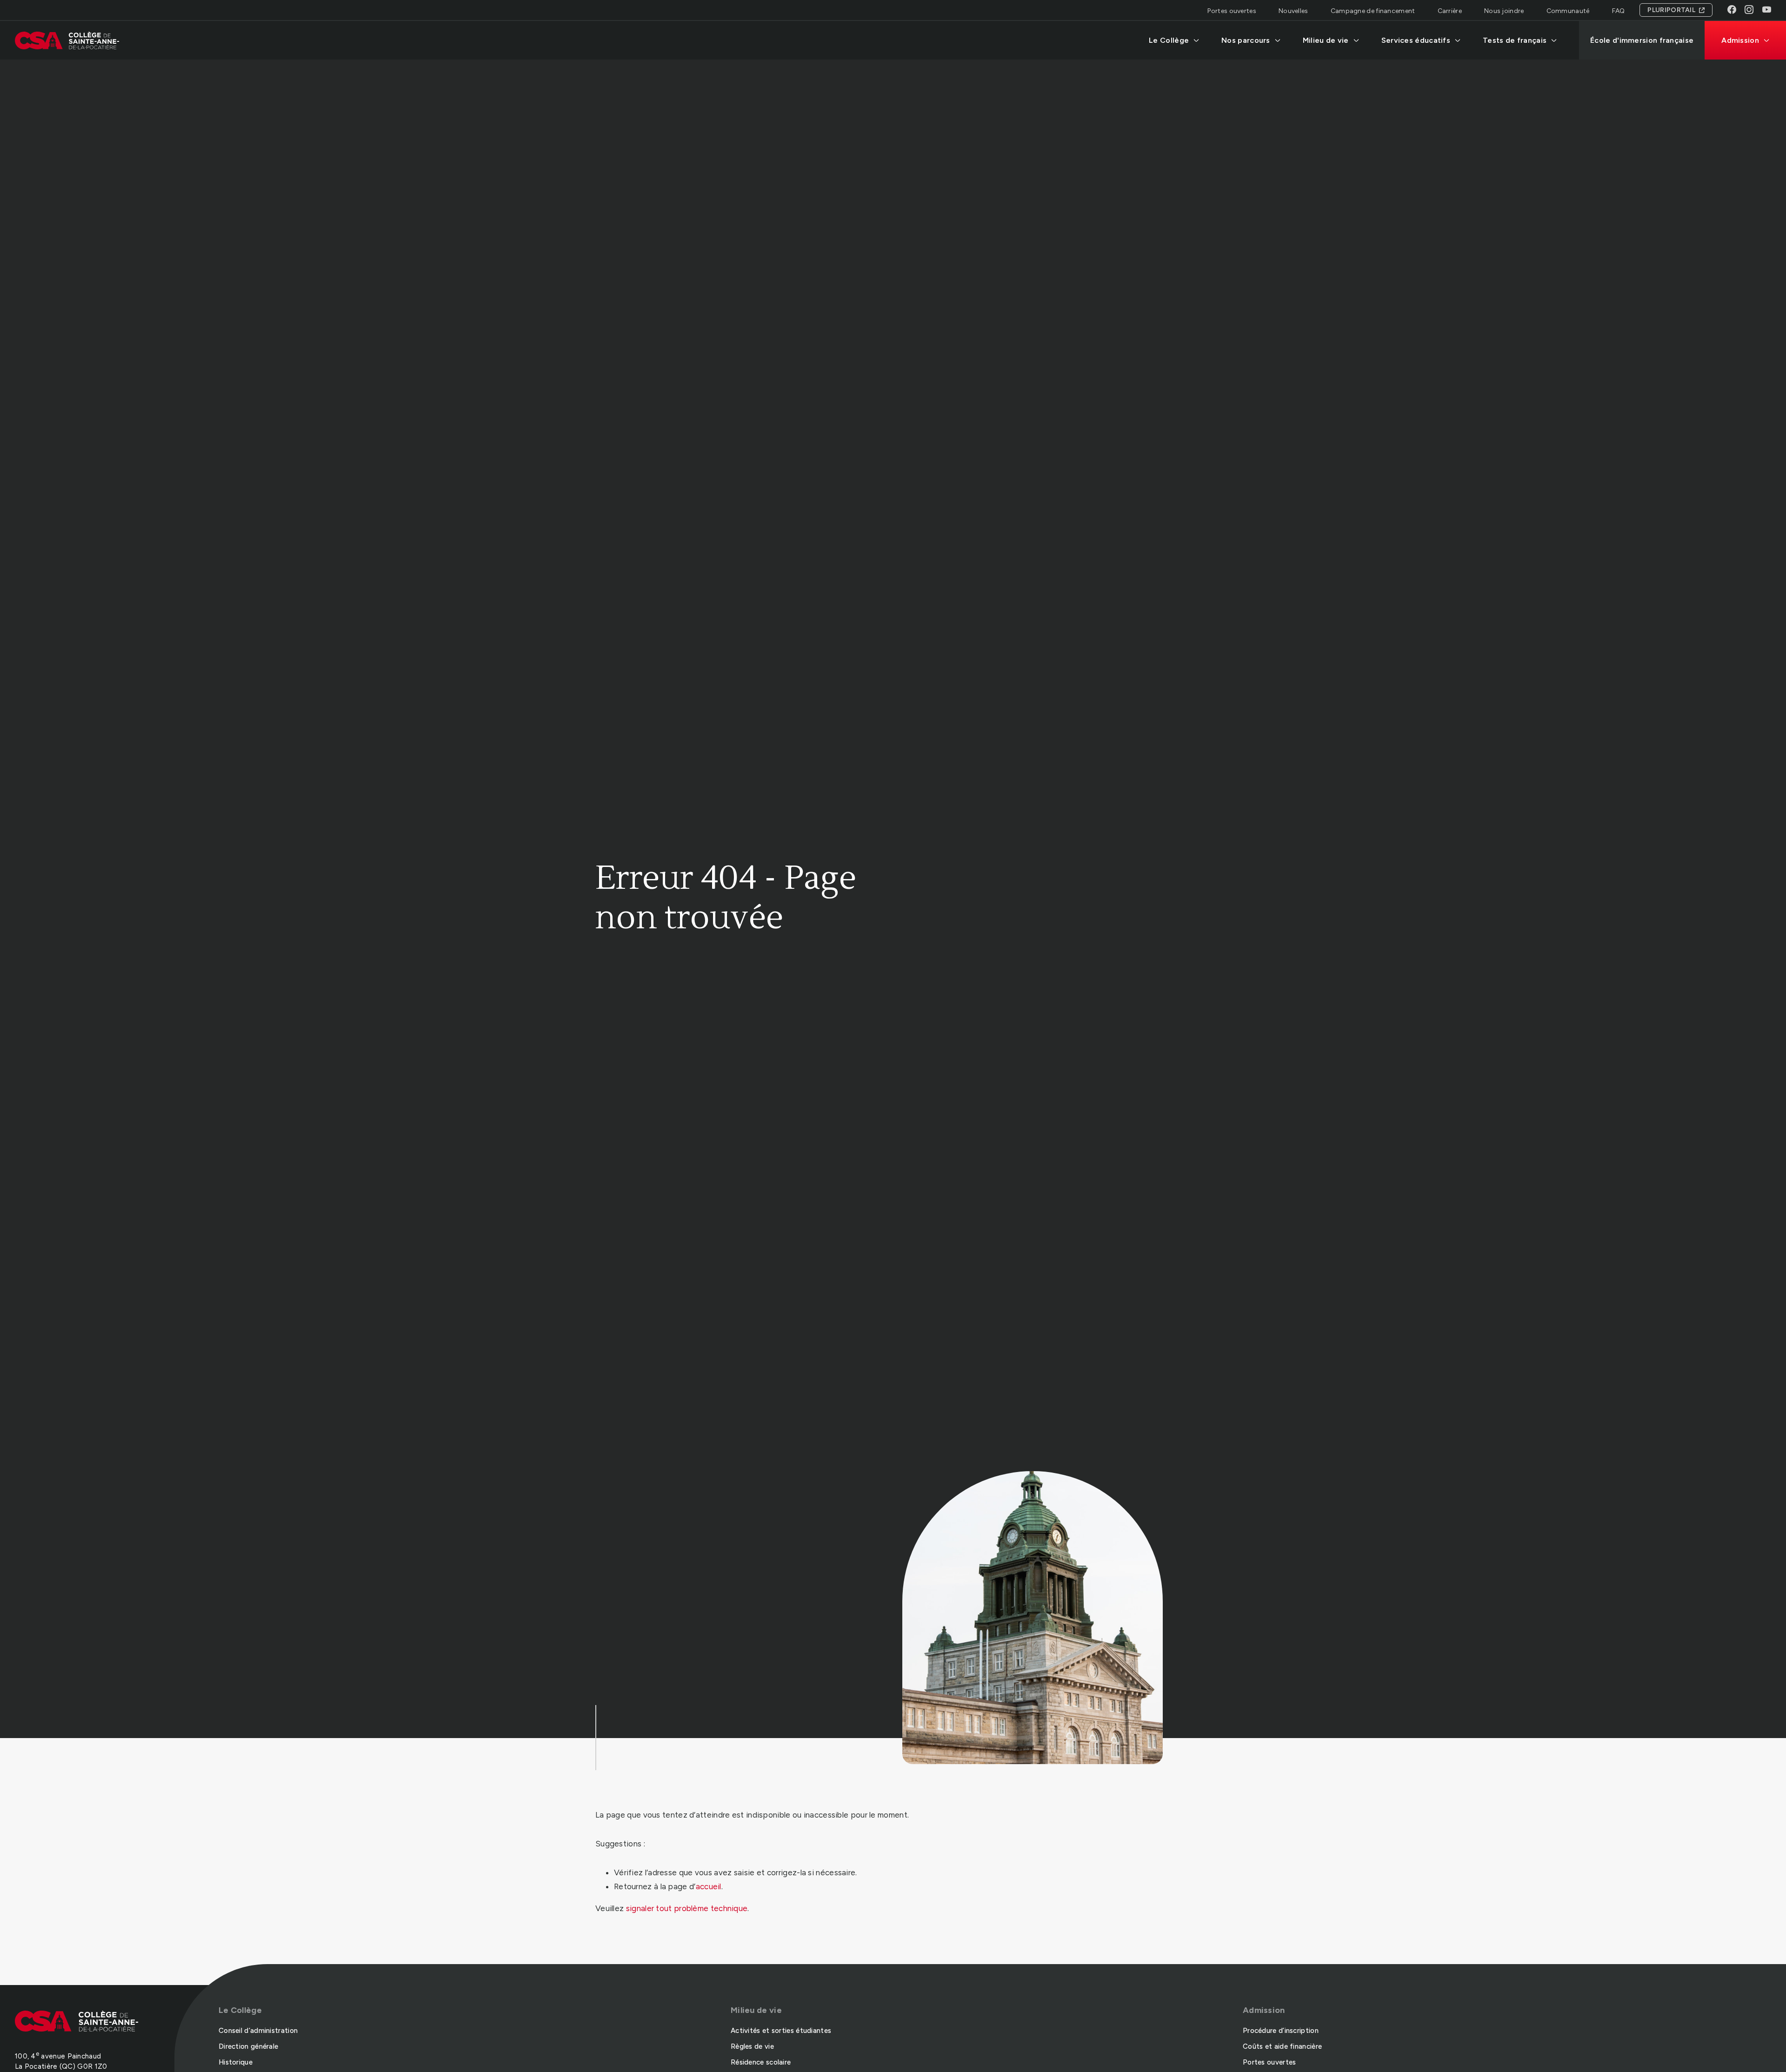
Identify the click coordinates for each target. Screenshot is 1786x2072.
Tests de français (1515, 40)
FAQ (1619, 11)
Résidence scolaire (761, 2062)
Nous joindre (1504, 11)
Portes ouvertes (1232, 11)
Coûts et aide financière (1282, 2046)
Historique (236, 2062)
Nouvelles (1293, 11)
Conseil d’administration (258, 2031)
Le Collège (1169, 40)
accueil (709, 1886)
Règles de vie (752, 2046)
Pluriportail (1671, 10)
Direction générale (248, 2046)
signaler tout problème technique (687, 1908)
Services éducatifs (1416, 40)
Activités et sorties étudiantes (781, 2031)
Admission (1740, 40)
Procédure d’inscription (1281, 2031)
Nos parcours (1246, 40)
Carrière (1450, 11)
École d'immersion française (1642, 40)
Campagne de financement (1373, 11)
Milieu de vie (1326, 40)
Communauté (1568, 11)
